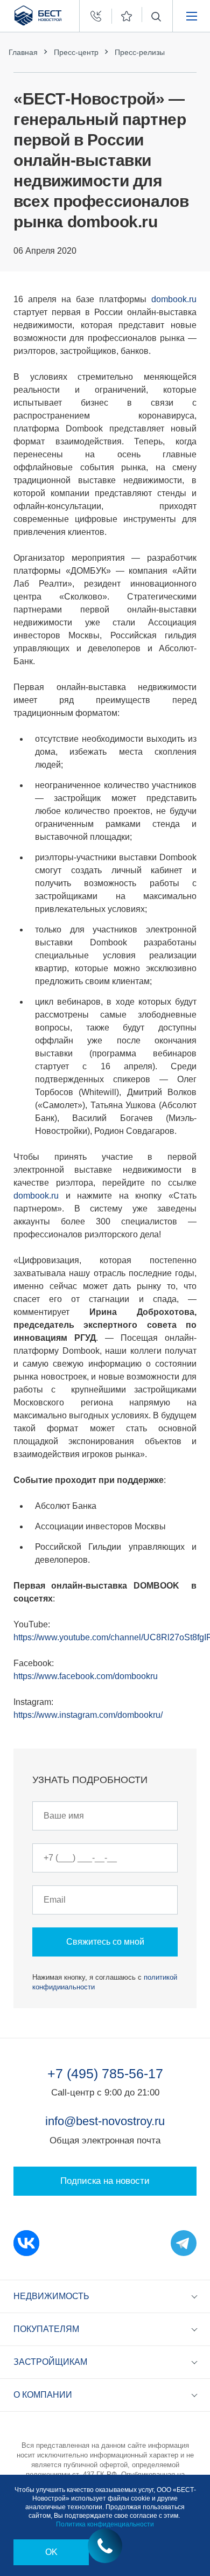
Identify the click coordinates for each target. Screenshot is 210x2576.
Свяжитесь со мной (105, 1942)
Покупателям (46, 2329)
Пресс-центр (76, 52)
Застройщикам (50, 2362)
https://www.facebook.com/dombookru (86, 1676)
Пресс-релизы (140, 52)
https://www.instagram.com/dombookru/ (88, 1715)
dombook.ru (174, 299)
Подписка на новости (105, 2181)
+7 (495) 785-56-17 (105, 2073)
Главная (23, 52)
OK (51, 2552)
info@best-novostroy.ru (105, 2121)
